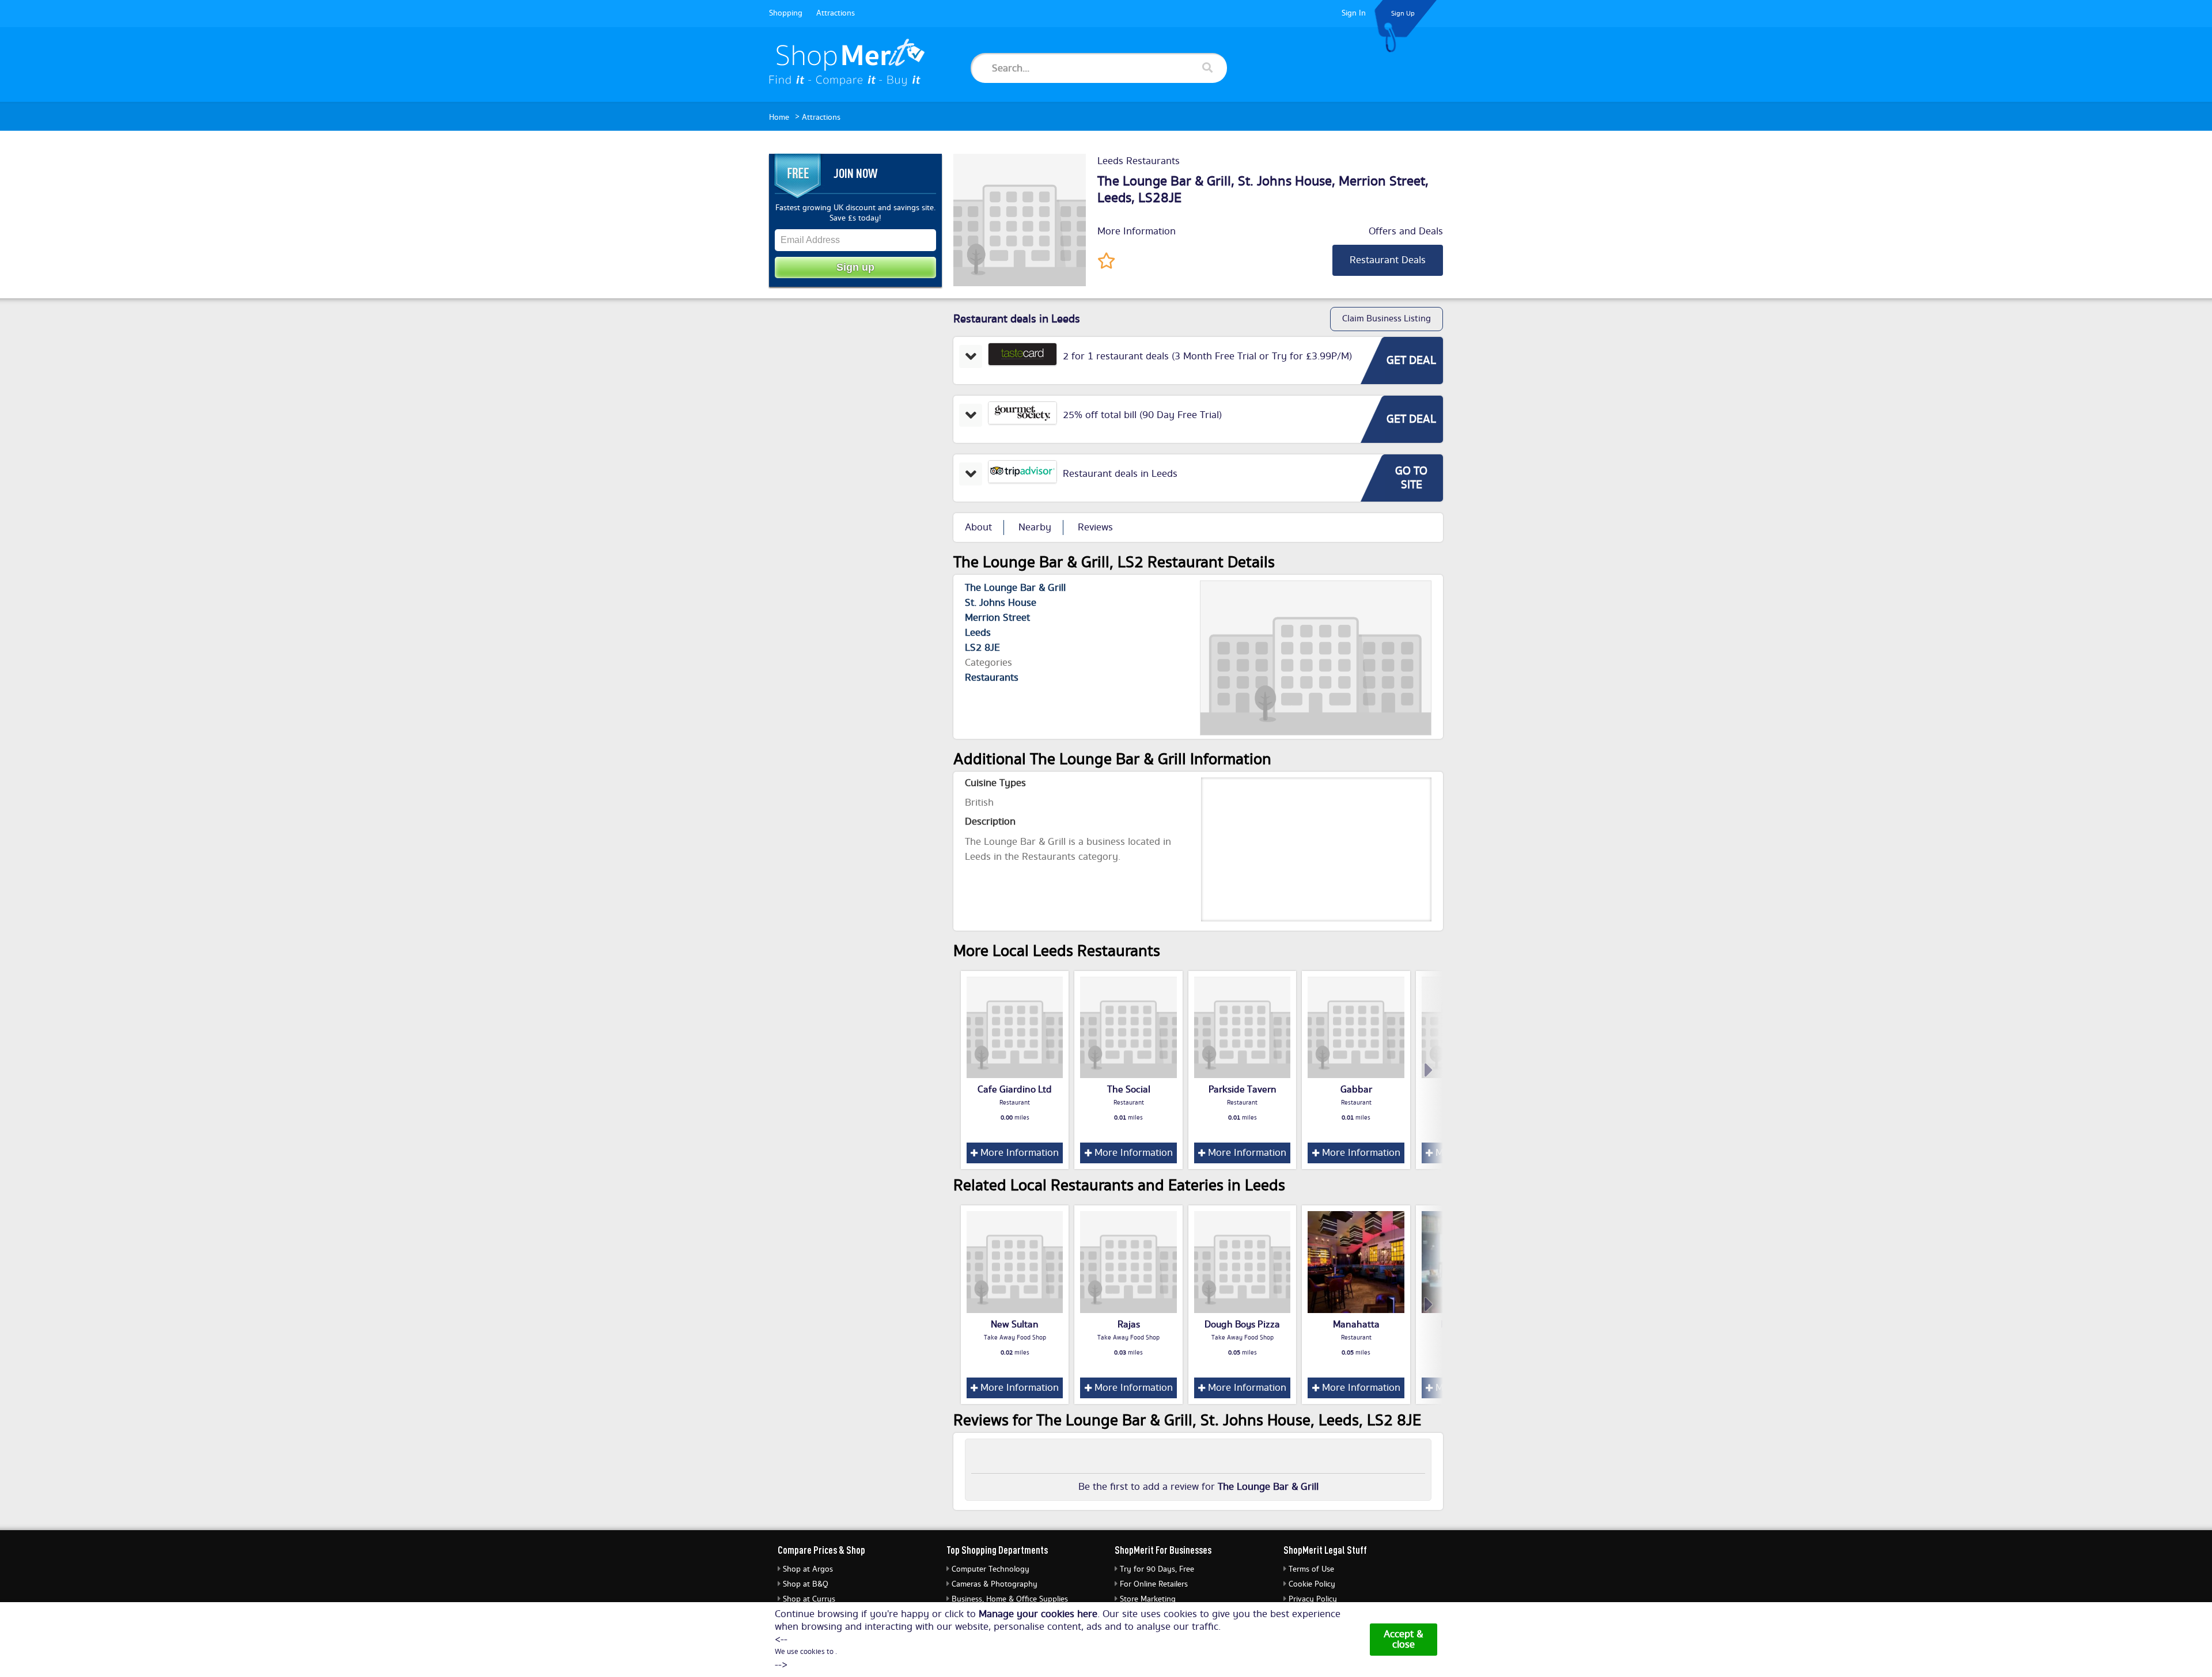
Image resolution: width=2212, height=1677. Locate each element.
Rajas (1129, 1325)
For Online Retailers (1154, 1584)
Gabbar (1356, 1090)
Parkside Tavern (1243, 1090)
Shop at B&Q (806, 1584)
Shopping (786, 13)
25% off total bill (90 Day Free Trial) (1142, 415)
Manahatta (1356, 1325)
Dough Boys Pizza (1242, 1325)
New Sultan (1015, 1325)
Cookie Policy (1312, 1584)
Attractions (836, 13)
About (978, 528)
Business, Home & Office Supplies (1010, 1599)
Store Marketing (1148, 1599)
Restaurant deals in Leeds (1120, 474)
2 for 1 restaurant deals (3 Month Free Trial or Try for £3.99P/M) (1207, 356)
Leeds (1114, 198)
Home (779, 117)
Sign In (1354, 13)
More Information (1137, 232)
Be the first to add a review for (1198, 1487)
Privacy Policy (1313, 1599)
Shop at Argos (808, 1569)
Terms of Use (1311, 1569)
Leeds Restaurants (1139, 161)
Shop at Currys (809, 1599)
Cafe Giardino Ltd (1015, 1090)
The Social (1129, 1090)
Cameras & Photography (995, 1584)
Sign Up (1403, 14)
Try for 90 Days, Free (1157, 1569)
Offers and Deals (1406, 232)
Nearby (1035, 528)
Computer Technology (991, 1569)
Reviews (1095, 528)
